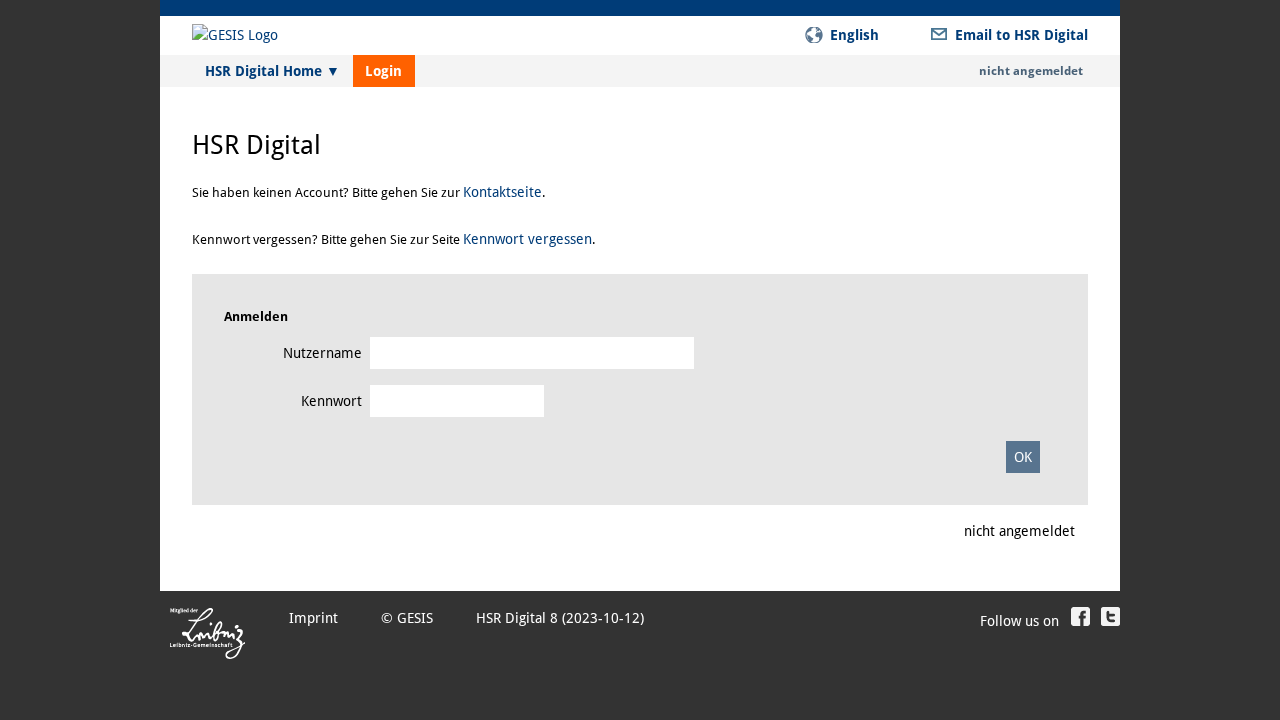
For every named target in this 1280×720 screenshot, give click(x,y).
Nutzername (322, 353)
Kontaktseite (502, 192)
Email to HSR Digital (1021, 35)
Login (383, 71)
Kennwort (331, 401)
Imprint (313, 618)
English (854, 35)
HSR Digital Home (272, 71)
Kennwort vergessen (527, 239)
